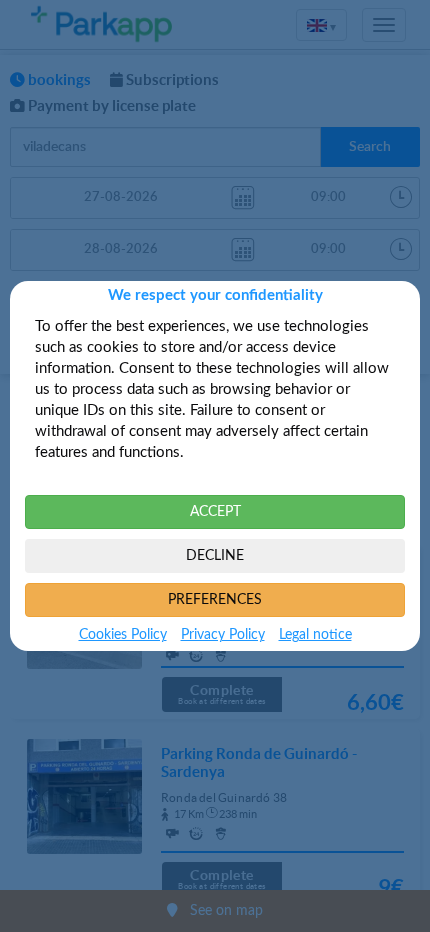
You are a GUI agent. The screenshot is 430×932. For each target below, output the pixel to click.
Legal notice (315, 635)
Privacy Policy (223, 635)
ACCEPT (215, 512)
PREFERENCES (215, 600)
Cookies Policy (123, 635)
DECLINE (215, 556)
